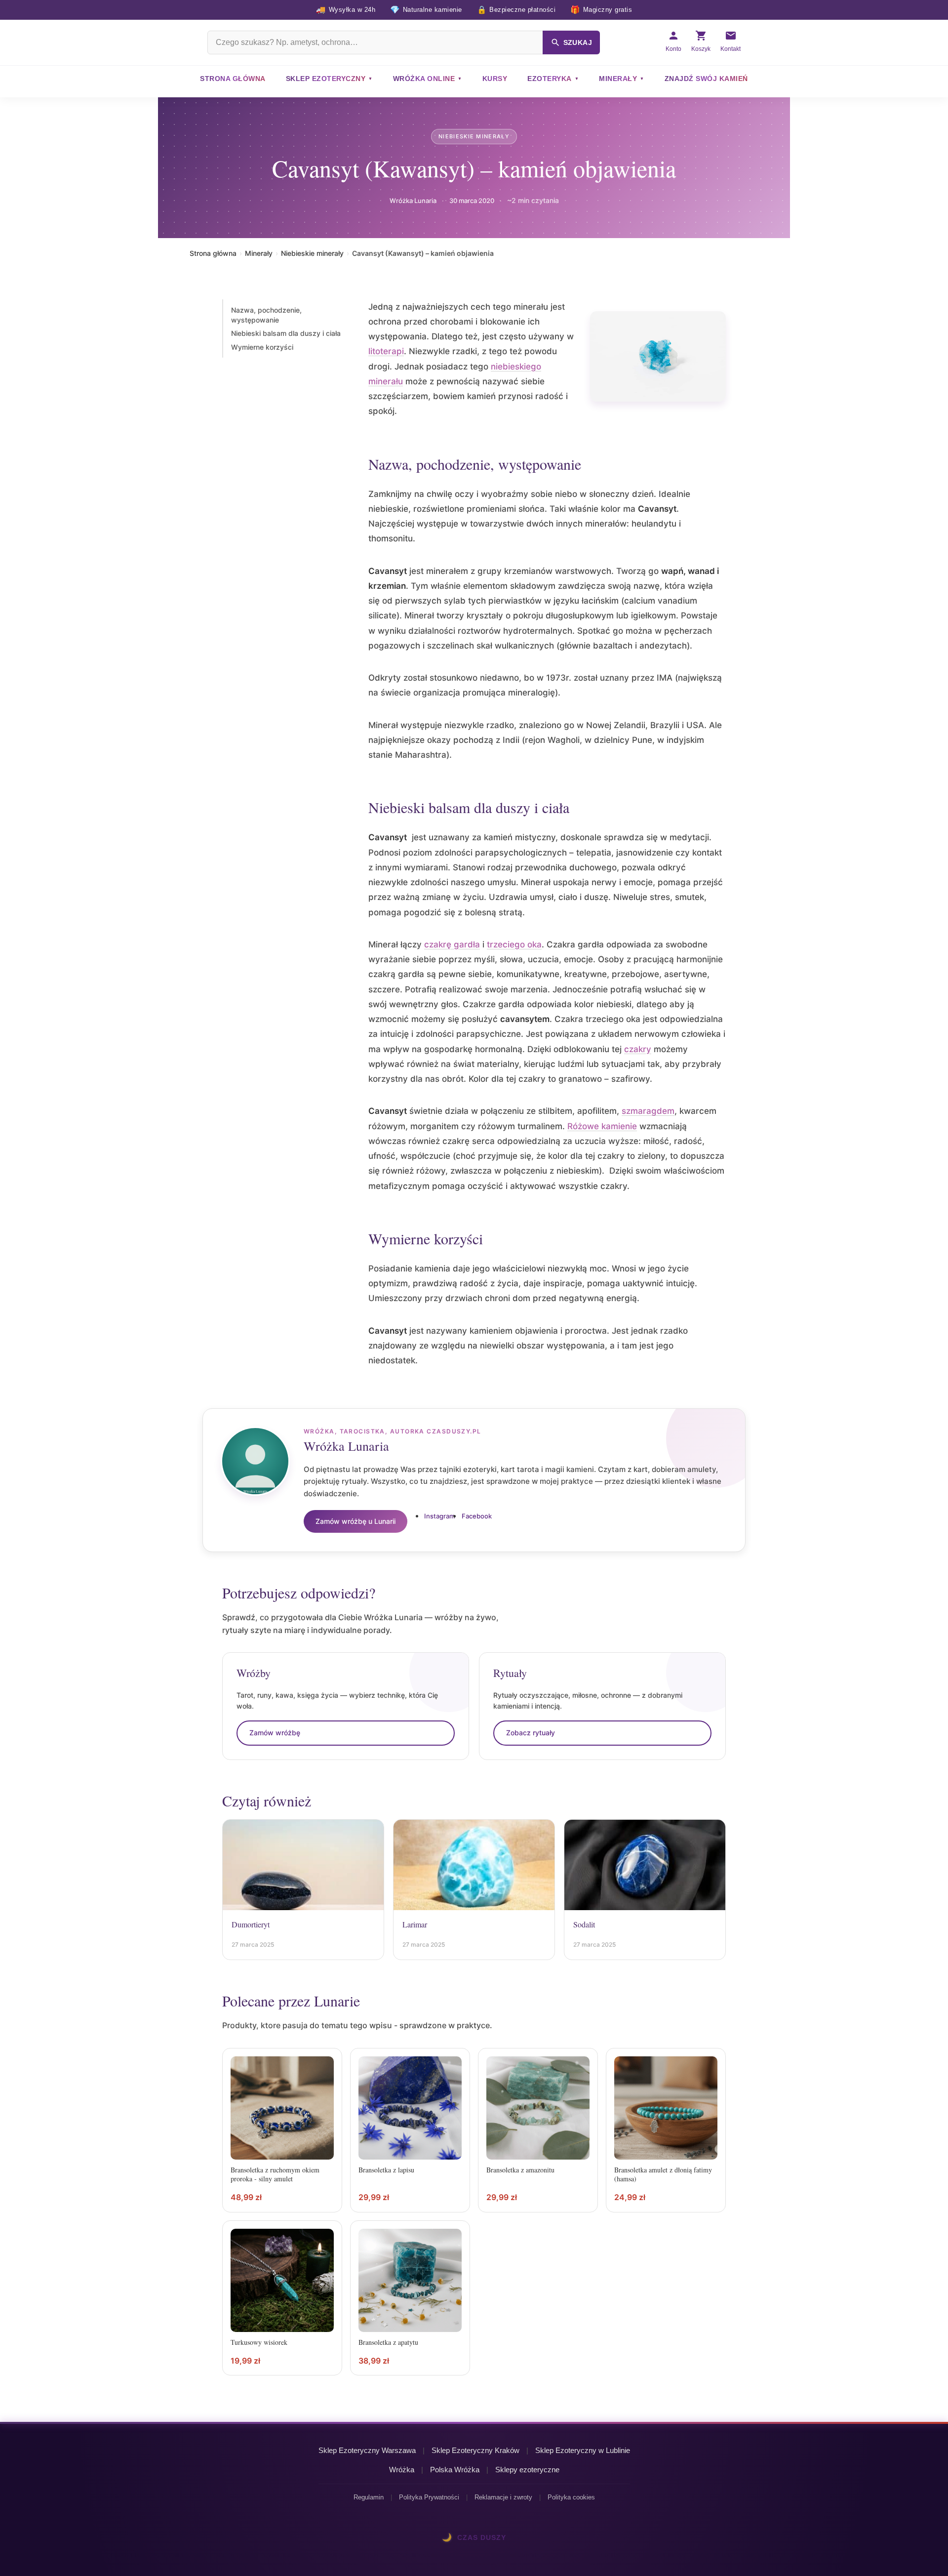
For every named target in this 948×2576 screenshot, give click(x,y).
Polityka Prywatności (429, 2497)
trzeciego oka (514, 944)
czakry (638, 1049)
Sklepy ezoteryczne (527, 2470)
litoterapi (386, 351)
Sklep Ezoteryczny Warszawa (367, 2450)
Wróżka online (424, 79)
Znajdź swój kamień (706, 79)
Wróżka (402, 2470)
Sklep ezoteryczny (326, 79)
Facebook (477, 1516)
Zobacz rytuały (531, 1733)
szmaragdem (648, 1111)
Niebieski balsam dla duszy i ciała (286, 333)
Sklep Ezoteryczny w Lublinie (583, 2450)
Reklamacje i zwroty (503, 2497)
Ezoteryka (550, 79)
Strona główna (233, 79)
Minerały (618, 79)
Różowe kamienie (602, 1126)
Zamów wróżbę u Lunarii (355, 1521)
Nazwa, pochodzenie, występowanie (266, 315)
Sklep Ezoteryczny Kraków (475, 2450)
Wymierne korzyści (262, 347)
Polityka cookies (571, 2497)
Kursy (495, 79)
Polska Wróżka (455, 2470)
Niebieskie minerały (474, 136)
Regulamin (369, 2497)
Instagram (439, 1516)
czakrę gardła (452, 944)
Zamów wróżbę (275, 1733)
